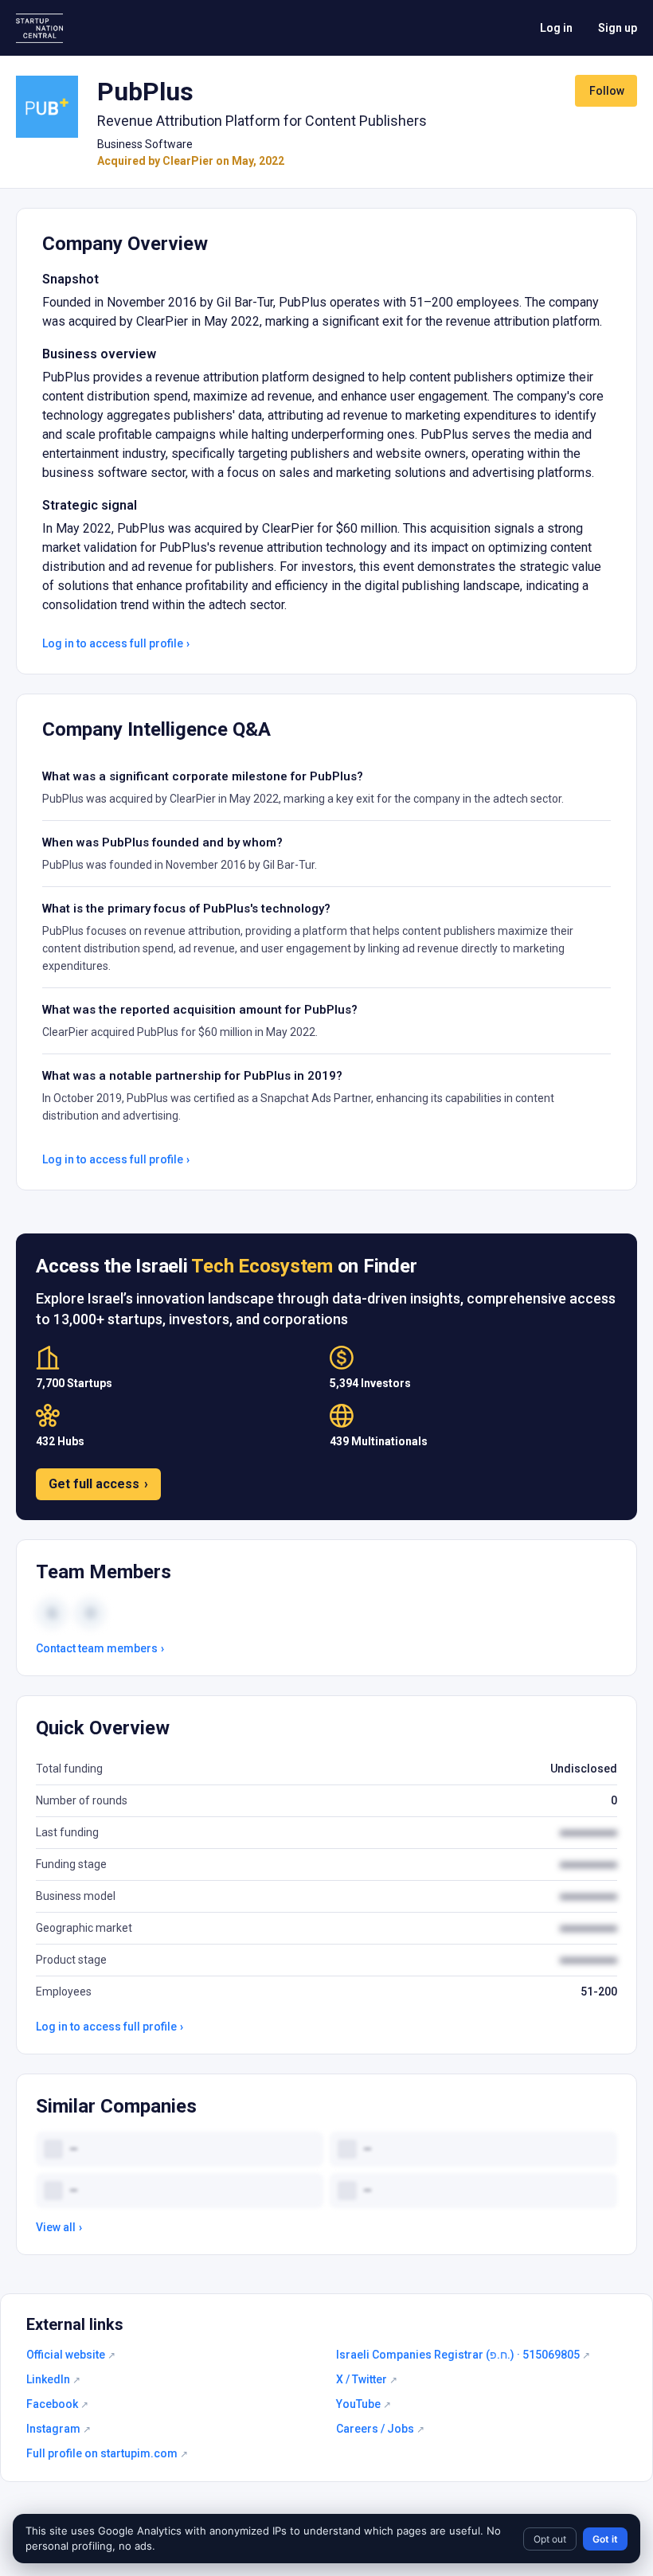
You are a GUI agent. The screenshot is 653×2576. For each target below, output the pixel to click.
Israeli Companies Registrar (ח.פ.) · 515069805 (463, 2355)
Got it (605, 2539)
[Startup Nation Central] (39, 28)
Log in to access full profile (116, 643)
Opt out (550, 2539)
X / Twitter (367, 2379)
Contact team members (100, 1648)
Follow (607, 91)
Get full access (98, 1484)
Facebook (57, 2404)
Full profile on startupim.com (107, 2453)
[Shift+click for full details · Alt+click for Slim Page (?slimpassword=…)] (47, 107)
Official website (71, 2355)
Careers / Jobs (380, 2429)
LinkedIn (53, 2379)
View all (59, 2227)
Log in (556, 28)
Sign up (618, 28)
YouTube (364, 2404)
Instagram (59, 2429)
